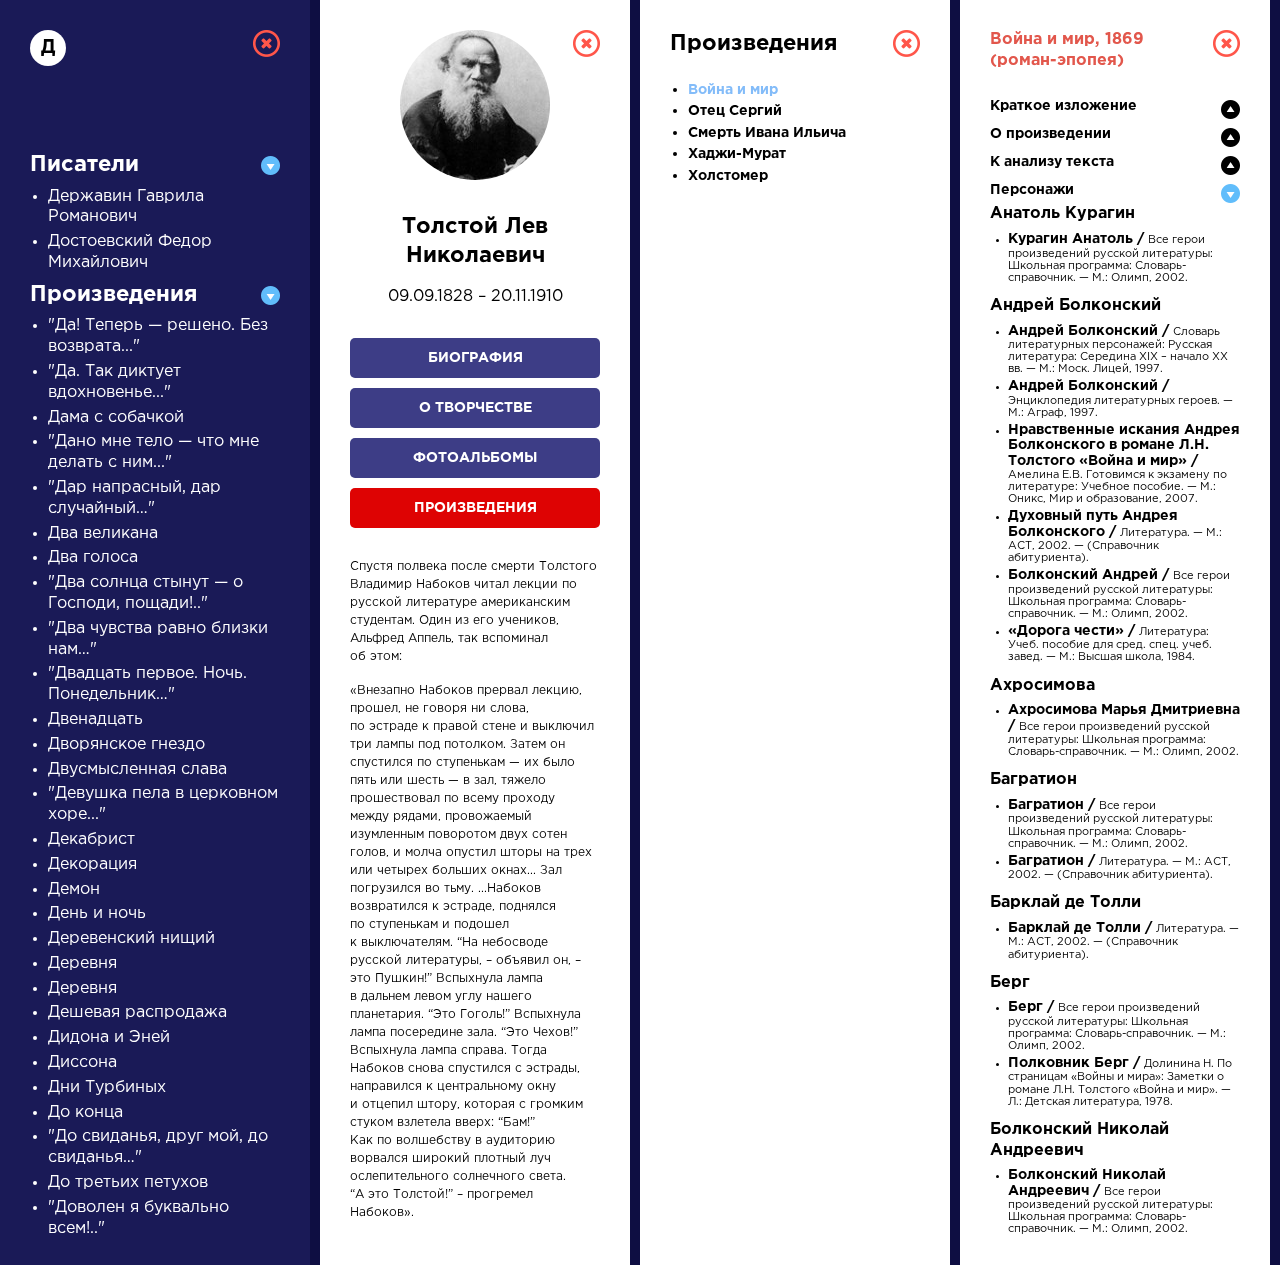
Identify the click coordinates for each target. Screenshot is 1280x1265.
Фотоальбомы (475, 458)
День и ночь (97, 913)
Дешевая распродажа (137, 1012)
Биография (475, 358)
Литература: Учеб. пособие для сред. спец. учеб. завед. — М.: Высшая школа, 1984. (1110, 644)
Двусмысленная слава (137, 769)
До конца (85, 1112)
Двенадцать (95, 719)
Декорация (92, 864)
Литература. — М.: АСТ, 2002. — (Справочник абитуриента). (1115, 537)
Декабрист (91, 839)
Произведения (475, 508)
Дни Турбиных (107, 1087)
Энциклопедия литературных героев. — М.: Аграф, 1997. (1120, 399)
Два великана (103, 533)
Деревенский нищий (131, 938)
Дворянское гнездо (126, 744)
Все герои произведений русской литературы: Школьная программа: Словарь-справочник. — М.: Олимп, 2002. (1110, 259)
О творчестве (475, 408)
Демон (74, 889)
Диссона (82, 1062)
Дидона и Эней (109, 1037)
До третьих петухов (128, 1182)
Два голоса (93, 557)
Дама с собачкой (116, 417)
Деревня (82, 963)
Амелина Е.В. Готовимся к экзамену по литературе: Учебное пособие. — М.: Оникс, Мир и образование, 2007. (1124, 465)
